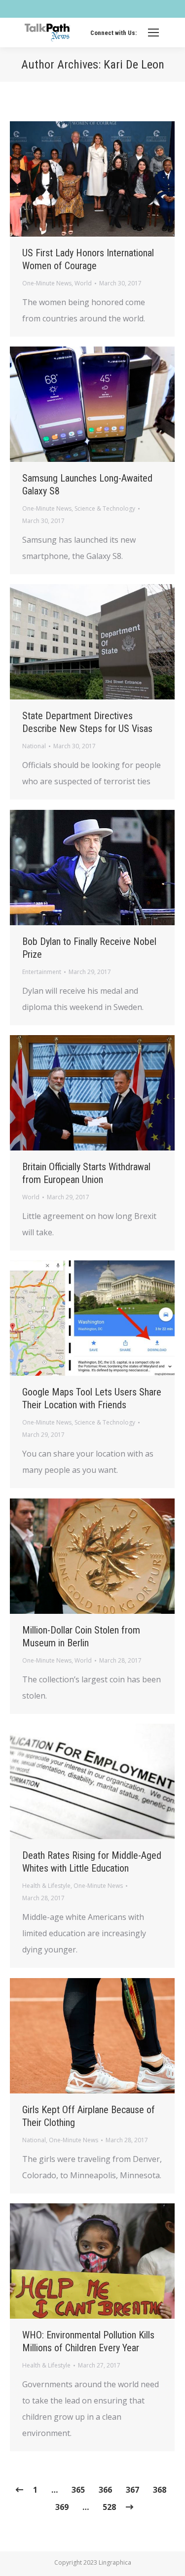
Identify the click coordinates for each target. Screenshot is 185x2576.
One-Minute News (47, 283)
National (34, 746)
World (83, 283)
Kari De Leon (134, 65)
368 (160, 2490)
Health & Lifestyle (46, 1886)
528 (109, 2507)
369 (62, 2507)
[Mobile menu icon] (153, 33)
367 (132, 2490)
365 (78, 2490)
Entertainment (42, 972)
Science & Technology (105, 508)
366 (105, 2490)
